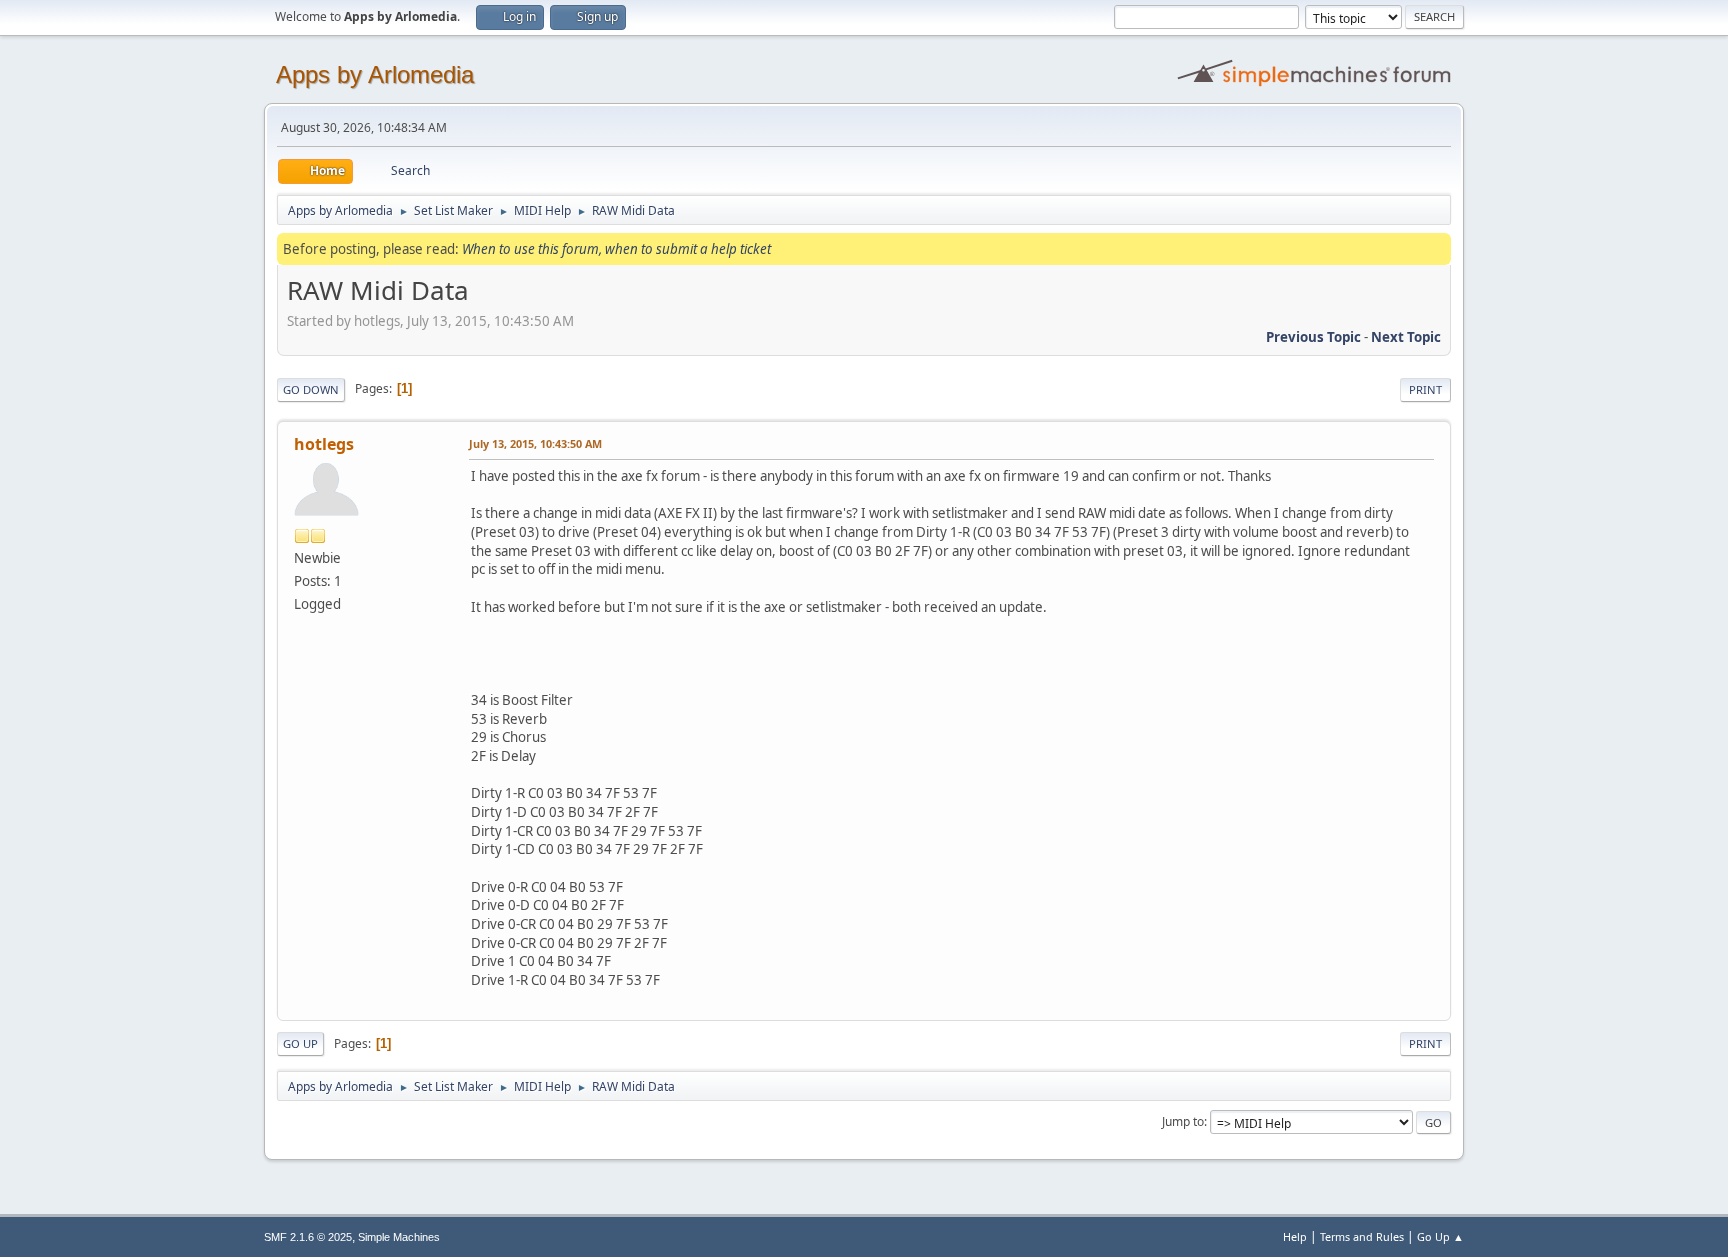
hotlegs (324, 444)
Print (1425, 389)
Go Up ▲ (1440, 1236)
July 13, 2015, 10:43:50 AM (535, 443)
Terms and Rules (1362, 1236)
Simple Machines (399, 1237)
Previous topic (1313, 337)
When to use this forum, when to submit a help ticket (616, 249)
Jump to (1183, 1121)
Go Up (300, 1043)
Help (1295, 1236)
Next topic (1406, 337)
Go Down (311, 389)
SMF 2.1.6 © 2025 (308, 1237)
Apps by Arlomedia (375, 74)
